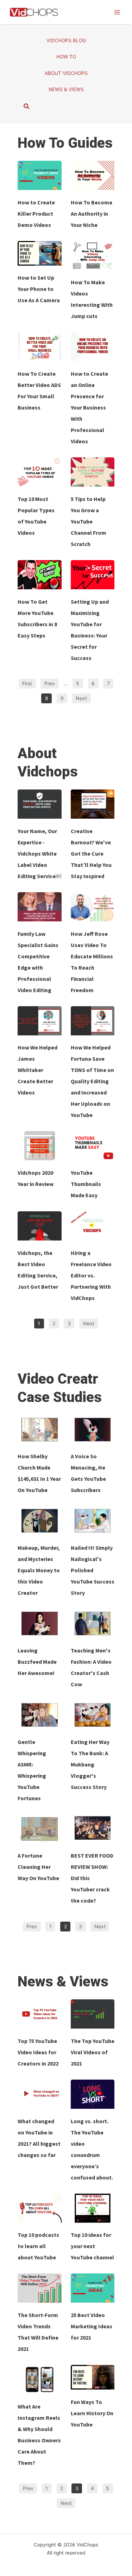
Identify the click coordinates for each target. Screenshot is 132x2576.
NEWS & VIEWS (66, 89)
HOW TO (66, 57)
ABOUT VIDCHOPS (66, 73)
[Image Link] (40, 175)
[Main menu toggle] (117, 12)
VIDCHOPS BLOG (66, 40)
